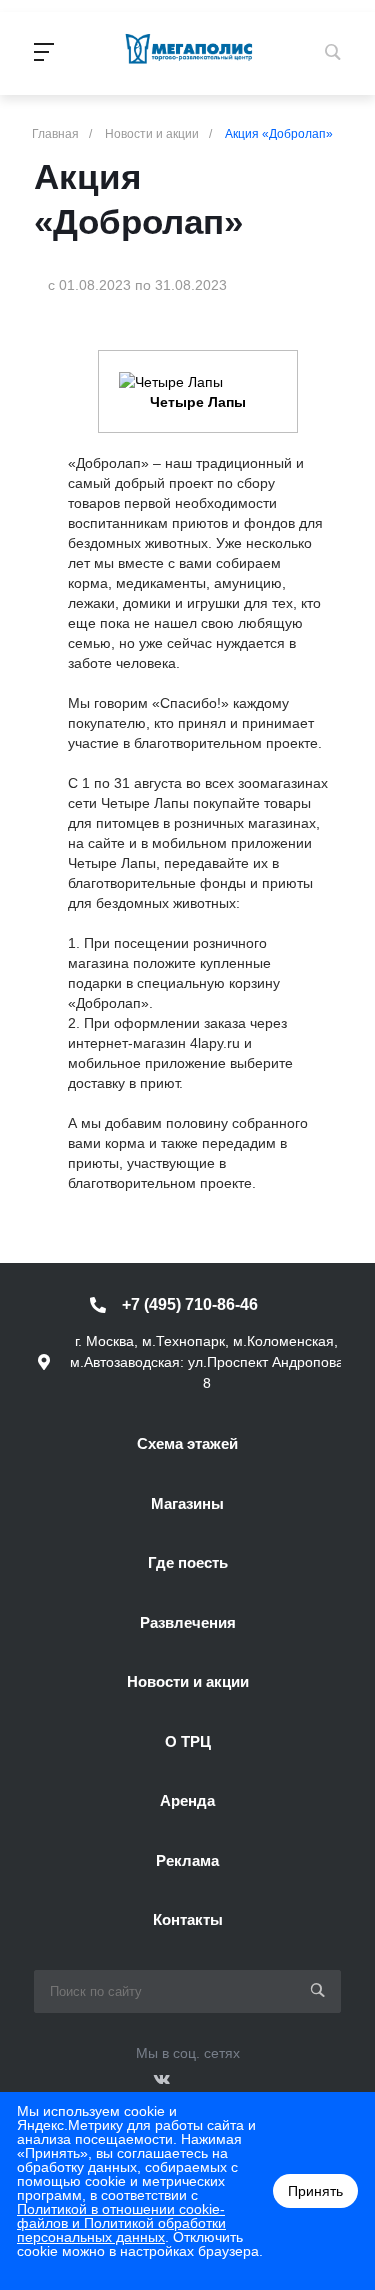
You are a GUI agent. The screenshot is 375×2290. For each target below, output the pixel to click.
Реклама (187, 1860)
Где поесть (188, 1562)
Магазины (187, 1503)
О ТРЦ (188, 1741)
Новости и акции (188, 1681)
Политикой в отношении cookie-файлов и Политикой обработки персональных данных (121, 2223)
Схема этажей (187, 1443)
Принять (315, 2191)
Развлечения (188, 1622)
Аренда (187, 1800)
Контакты (188, 1919)
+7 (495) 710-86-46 (190, 1304)
